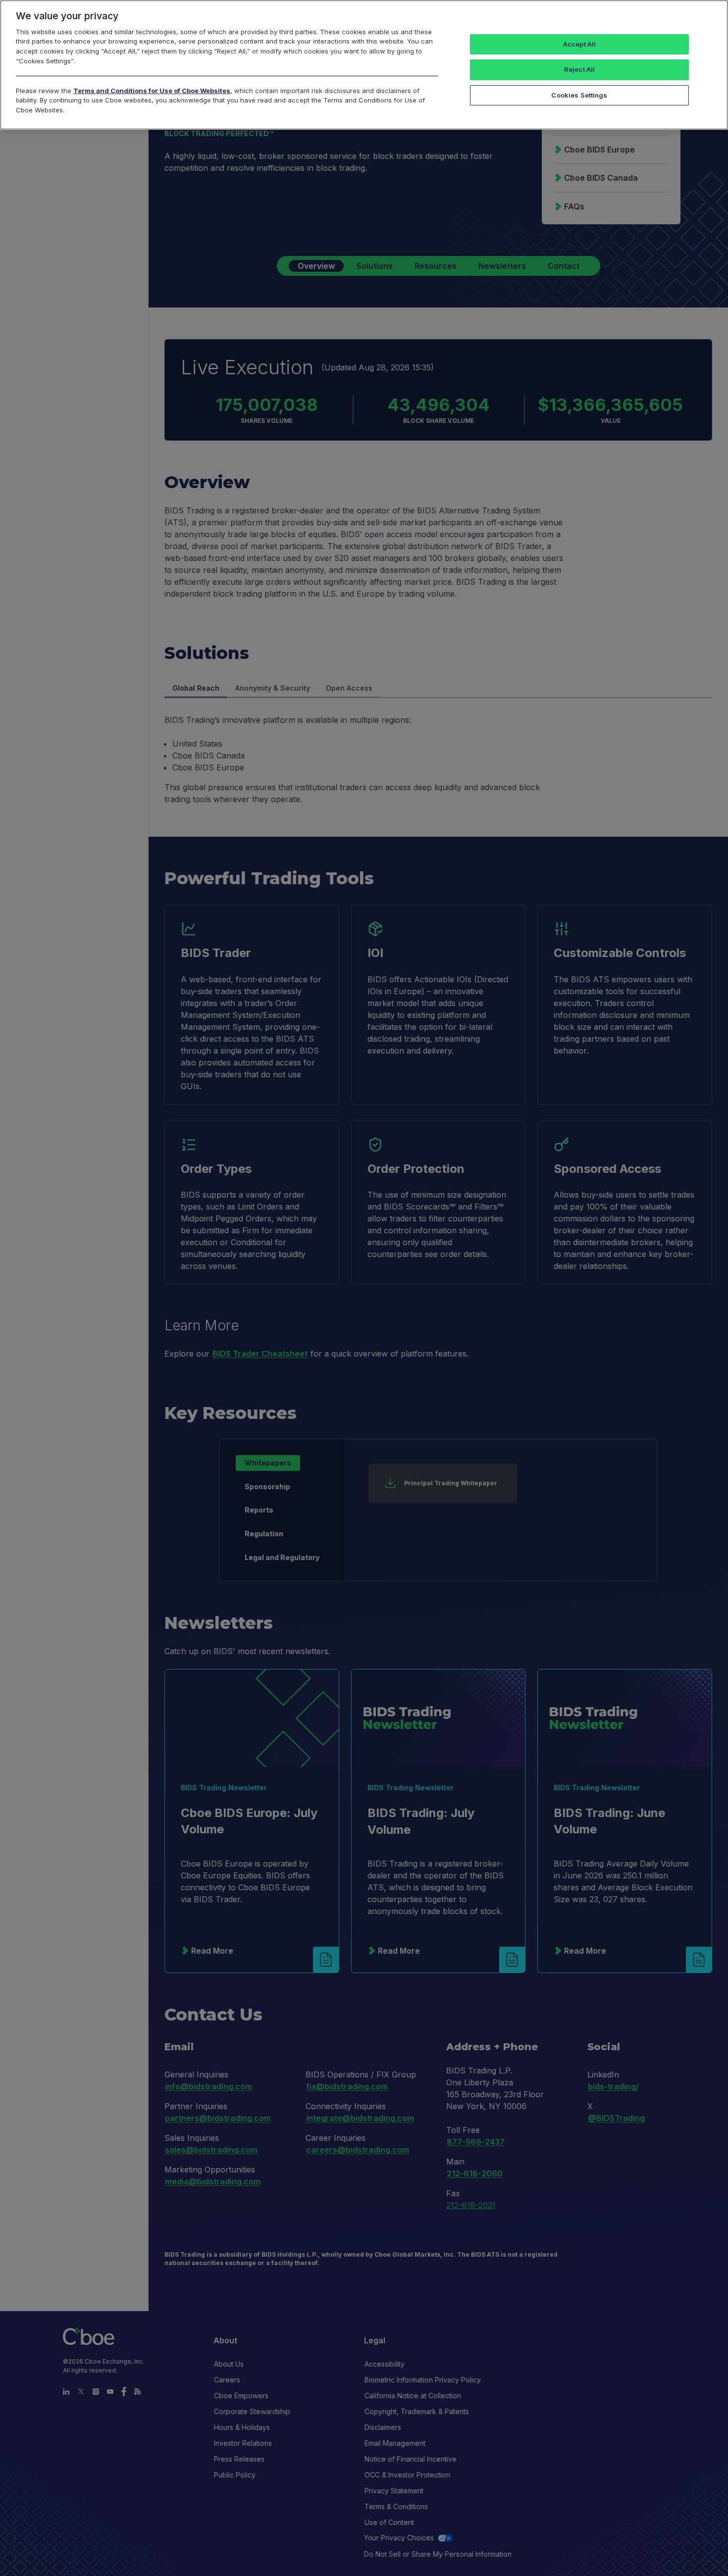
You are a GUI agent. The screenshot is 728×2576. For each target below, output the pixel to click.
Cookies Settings (579, 95)
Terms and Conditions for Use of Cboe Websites (152, 91)
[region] (364, 65)
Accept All (579, 44)
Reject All (579, 69)
